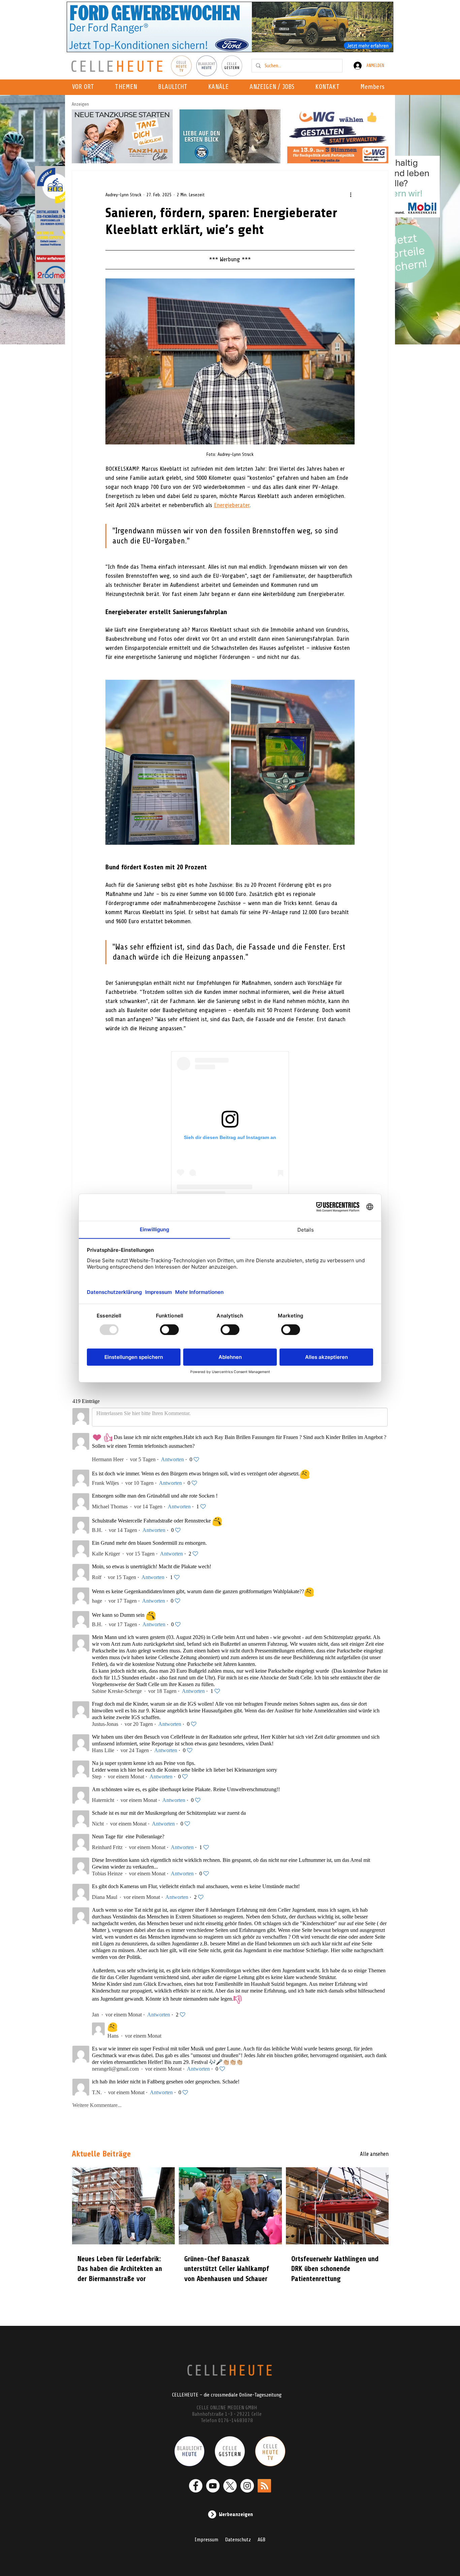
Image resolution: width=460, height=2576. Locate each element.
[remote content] (230, 1136)
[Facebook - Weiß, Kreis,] (196, 2486)
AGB (261, 2540)
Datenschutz (238, 2540)
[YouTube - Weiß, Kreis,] (213, 2486)
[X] (230, 2486)
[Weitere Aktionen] (351, 195)
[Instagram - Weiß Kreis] (247, 2486)
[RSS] (264, 2486)
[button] (220, 87)
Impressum (206, 2540)
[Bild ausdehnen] (167, 762)
